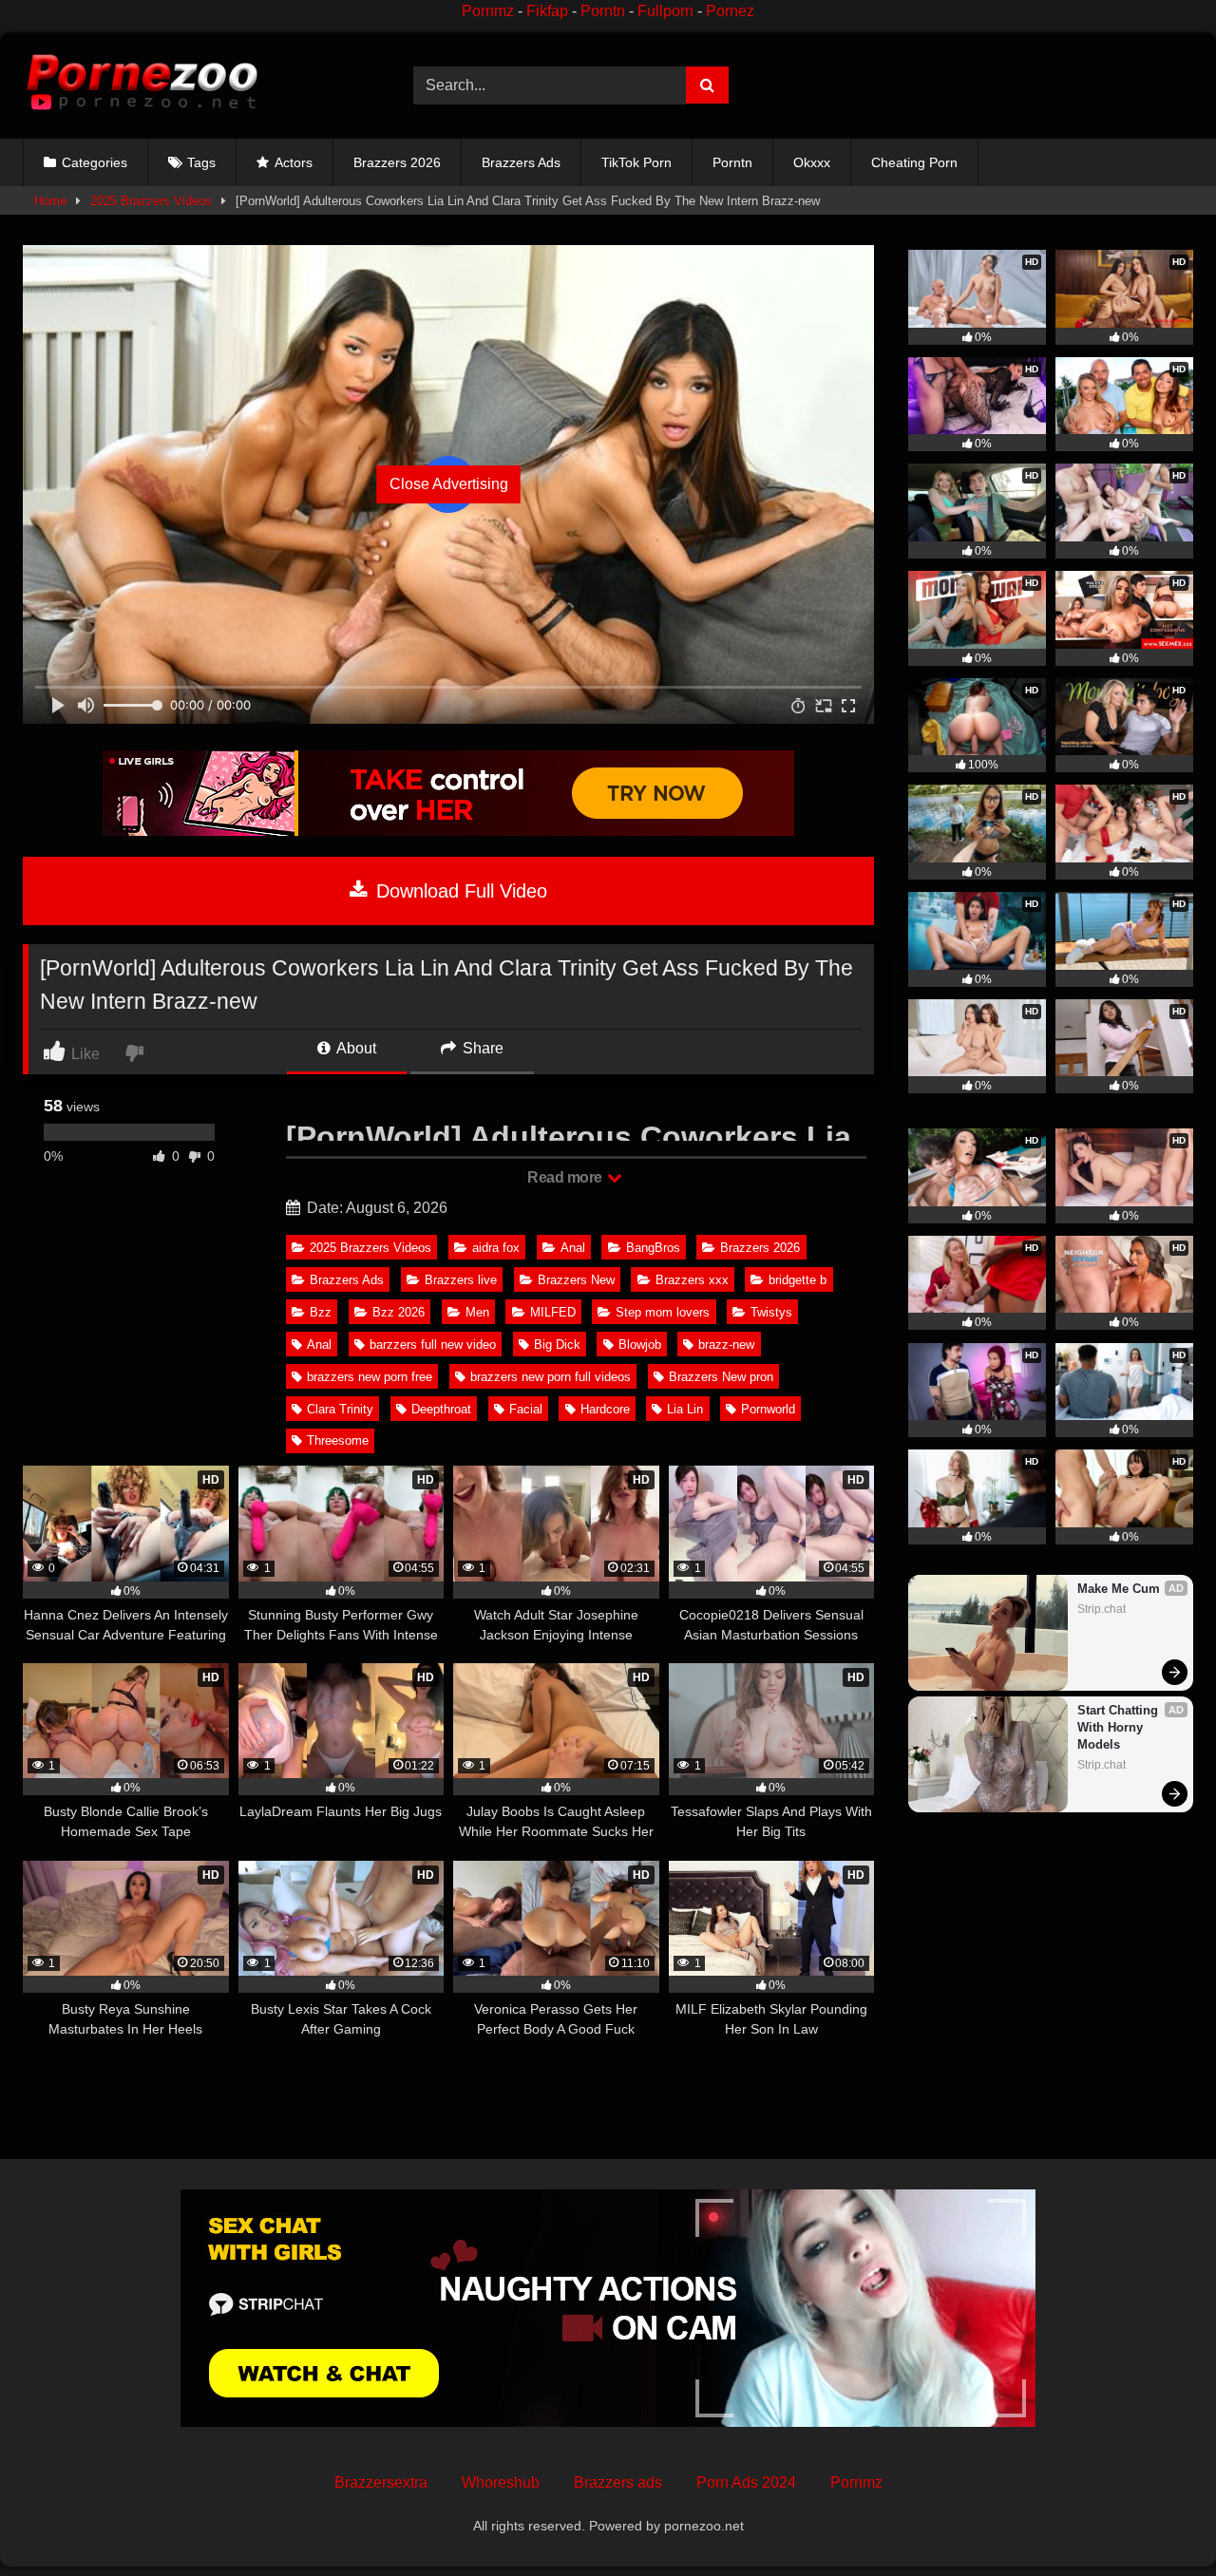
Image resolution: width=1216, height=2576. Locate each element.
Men (477, 1312)
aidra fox (496, 1248)
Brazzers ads (618, 2482)
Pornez (730, 11)
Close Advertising (449, 484)
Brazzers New (576, 1280)
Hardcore (605, 1409)
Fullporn (665, 11)
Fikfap (547, 11)
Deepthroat (441, 1409)
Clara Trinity (340, 1409)
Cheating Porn (914, 162)
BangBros (653, 1248)
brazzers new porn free (370, 1377)
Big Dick (557, 1345)
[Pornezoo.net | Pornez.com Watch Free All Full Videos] (142, 85)
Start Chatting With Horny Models (1120, 1727)
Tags (201, 162)
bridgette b (798, 1280)
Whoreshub (501, 2482)
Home (50, 201)
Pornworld (768, 1409)
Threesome (338, 1440)
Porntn (603, 11)
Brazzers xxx (692, 1280)
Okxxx (812, 162)
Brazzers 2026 (397, 162)
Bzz (321, 1312)
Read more (566, 1177)
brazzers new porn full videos (551, 1377)
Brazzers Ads (521, 162)
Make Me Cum (1119, 1589)
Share (481, 1048)
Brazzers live (461, 1280)
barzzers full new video (433, 1345)
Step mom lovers (663, 1312)
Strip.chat (1102, 1609)
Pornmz (488, 11)
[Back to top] (1157, 2519)
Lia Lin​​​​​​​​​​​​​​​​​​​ (685, 1409)
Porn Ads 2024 (746, 2482)
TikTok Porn (636, 162)
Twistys (771, 1312)
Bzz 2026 (399, 1312)
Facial (526, 1409)
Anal (573, 1248)
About (355, 1048)
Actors (294, 162)
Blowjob (640, 1345)
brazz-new (726, 1345)
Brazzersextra (381, 2482)
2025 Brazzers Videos (151, 201)
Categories (95, 162)
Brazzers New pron (721, 1377)
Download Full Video (459, 891)
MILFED (553, 1312)
